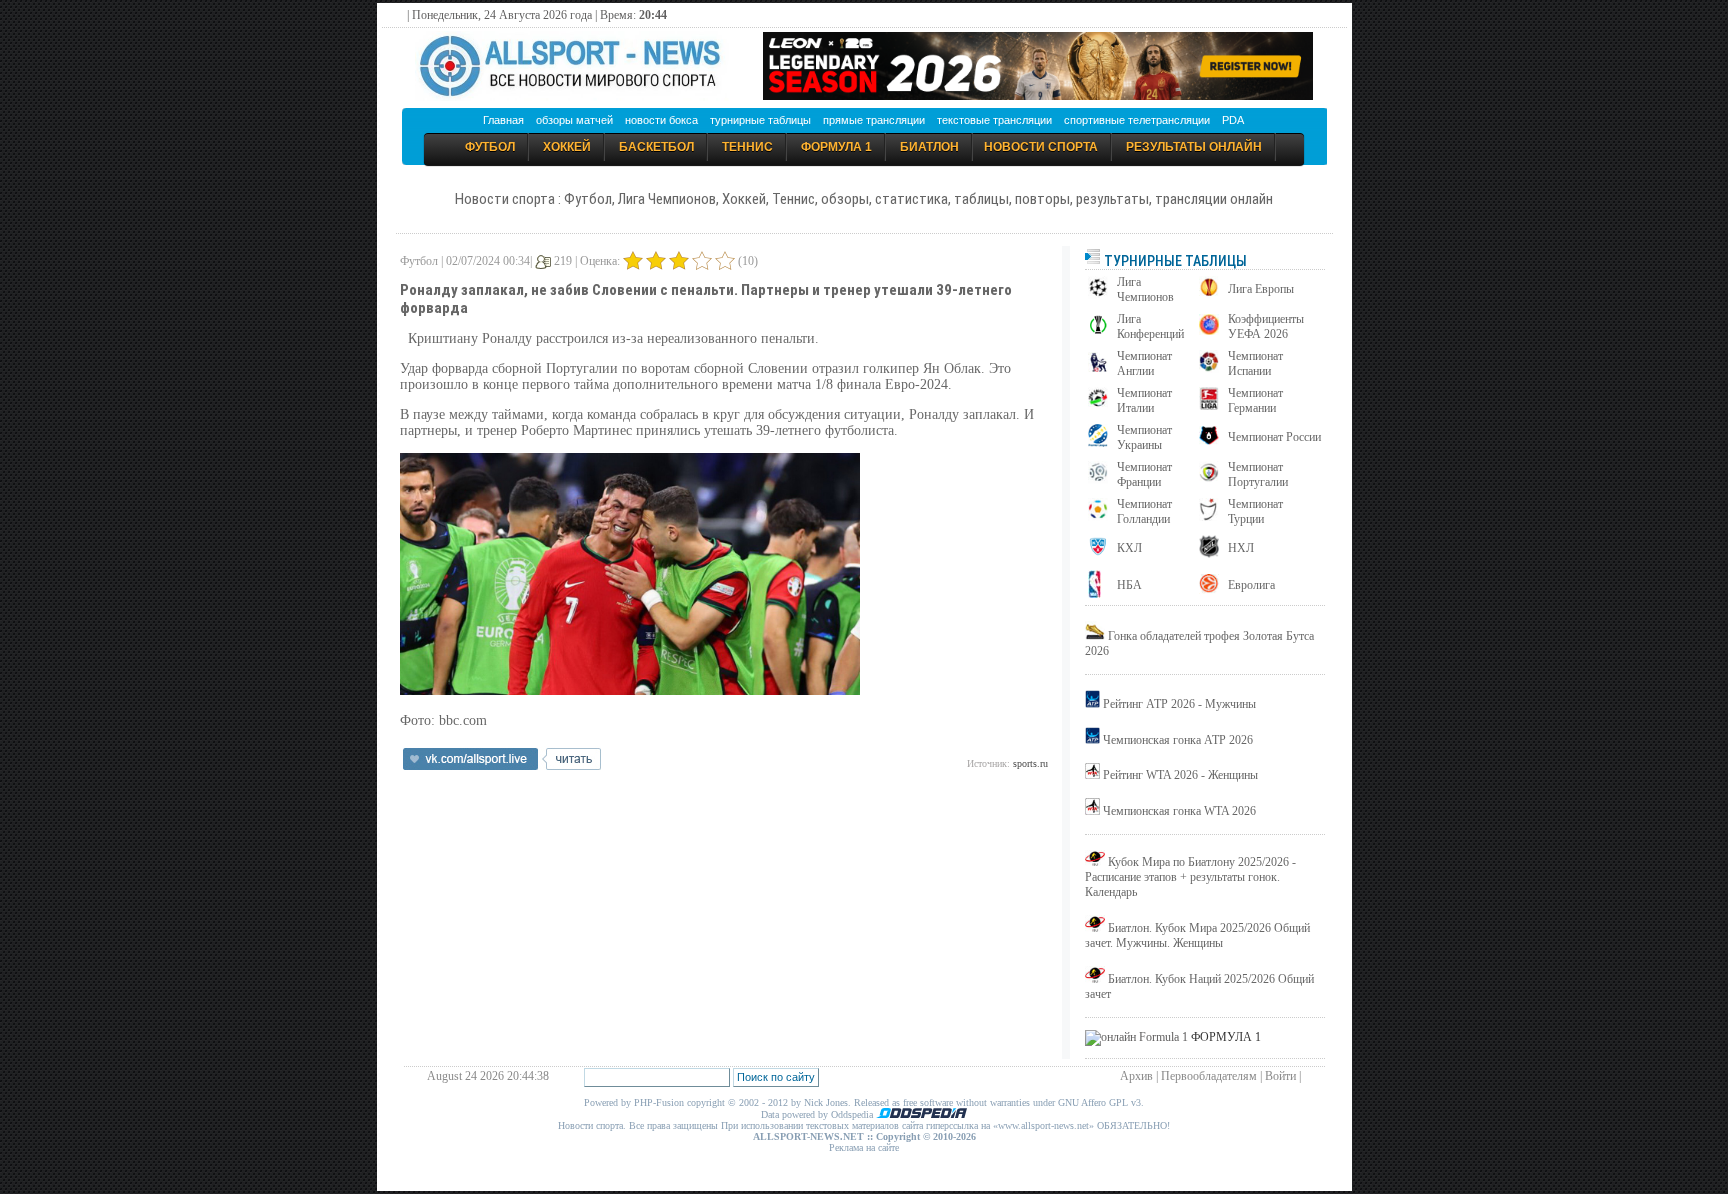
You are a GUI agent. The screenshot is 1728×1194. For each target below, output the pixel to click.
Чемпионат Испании (1255, 363)
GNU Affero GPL (1093, 1102)
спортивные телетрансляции (1137, 120)
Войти (1280, 1076)
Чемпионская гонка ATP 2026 (1178, 740)
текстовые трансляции (994, 120)
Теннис (747, 147)
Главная (503, 120)
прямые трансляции (874, 120)
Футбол (490, 147)
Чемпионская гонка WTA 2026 (1179, 811)
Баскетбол (656, 147)
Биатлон (929, 147)
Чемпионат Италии (1144, 400)
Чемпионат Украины (1144, 437)
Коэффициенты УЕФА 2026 (1266, 326)
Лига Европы (1261, 289)
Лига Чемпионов (1145, 289)
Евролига (1251, 585)
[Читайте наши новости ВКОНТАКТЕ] (502, 766)
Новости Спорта (1041, 147)
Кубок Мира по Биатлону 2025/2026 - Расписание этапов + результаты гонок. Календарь (1190, 877)
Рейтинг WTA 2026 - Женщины (1180, 775)
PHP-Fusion (659, 1102)
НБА (1129, 585)
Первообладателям (1209, 1076)
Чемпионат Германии (1255, 400)
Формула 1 (836, 147)
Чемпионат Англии (1144, 363)
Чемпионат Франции (1144, 474)
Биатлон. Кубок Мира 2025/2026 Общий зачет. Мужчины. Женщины (1197, 935)
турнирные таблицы (760, 120)
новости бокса (661, 120)
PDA (1233, 120)
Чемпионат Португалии (1258, 474)
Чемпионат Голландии (1144, 511)
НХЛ (1241, 548)
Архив (1136, 1076)
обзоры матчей (574, 120)
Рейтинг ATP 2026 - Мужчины (1179, 704)
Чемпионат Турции (1255, 511)
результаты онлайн (1194, 147)
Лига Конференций (1150, 326)
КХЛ (1129, 548)
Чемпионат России (1274, 437)
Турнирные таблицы (1174, 261)
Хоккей (567, 147)
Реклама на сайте (864, 1147)
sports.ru (1030, 763)
